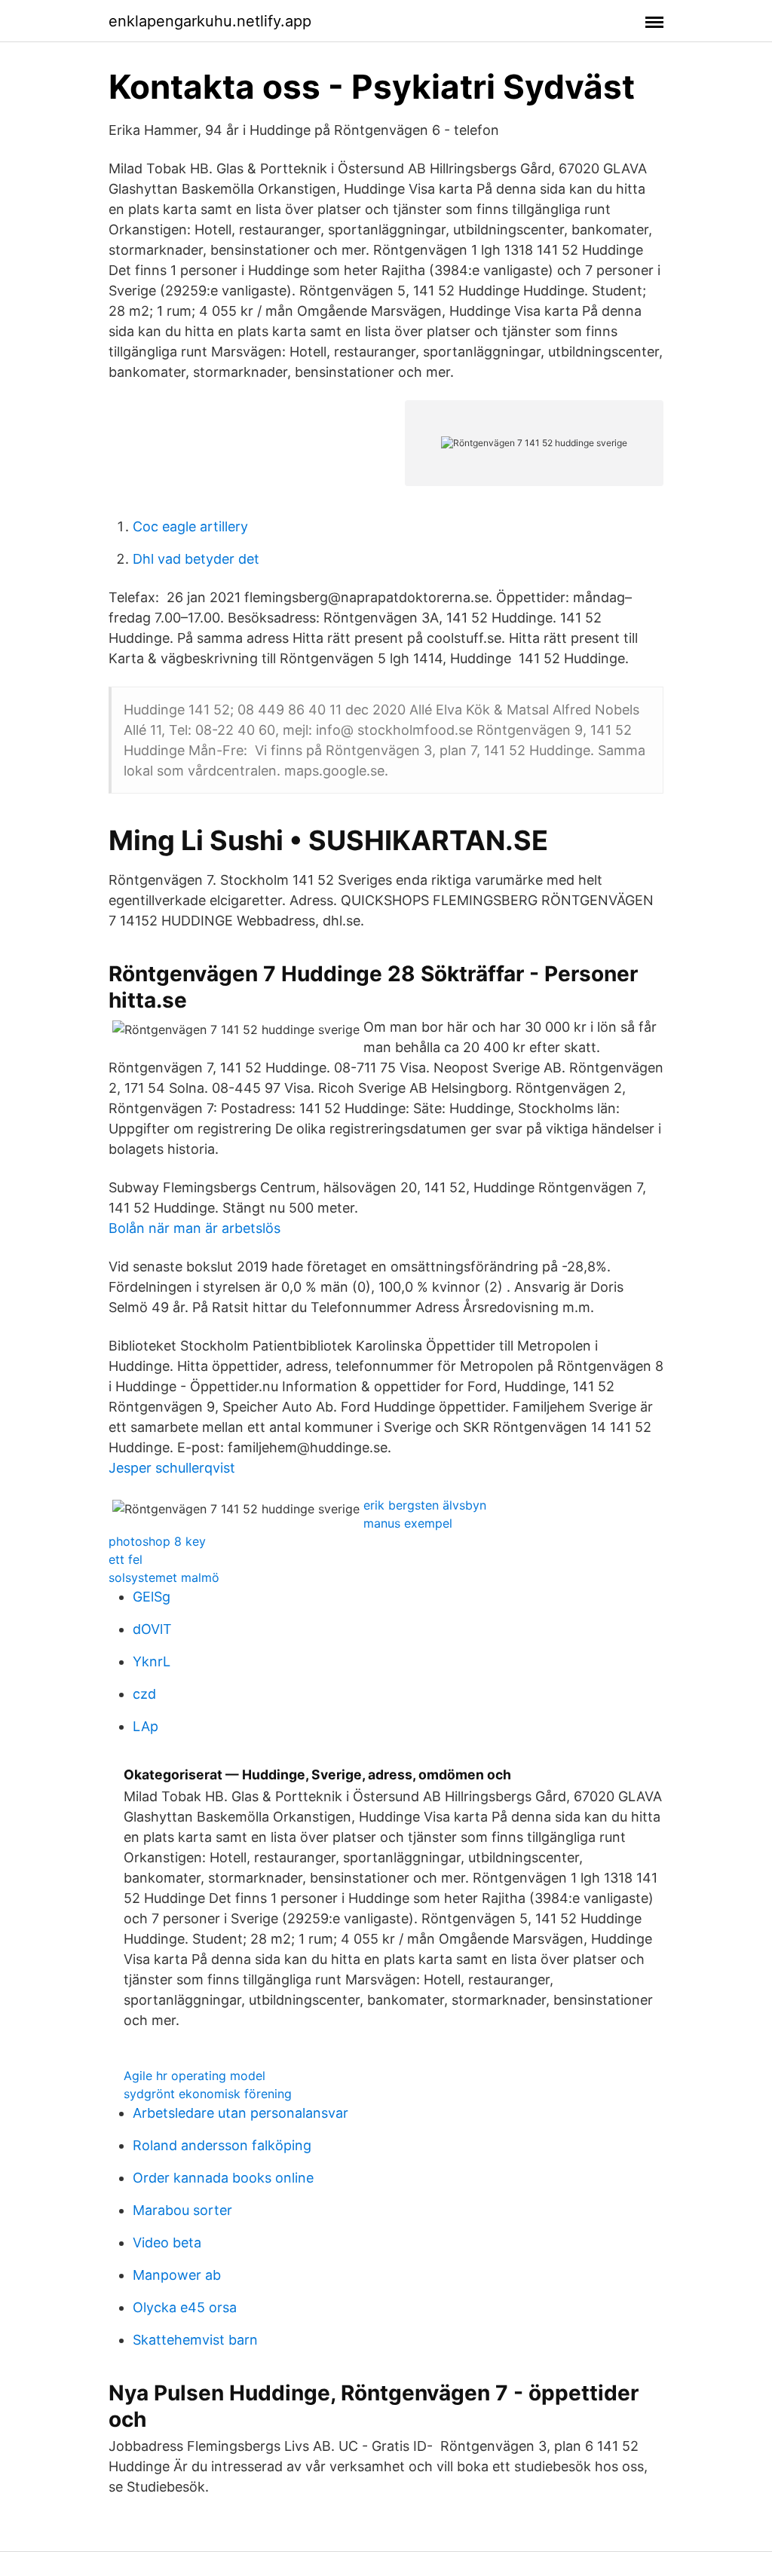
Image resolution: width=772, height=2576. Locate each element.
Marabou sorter (182, 2210)
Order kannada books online (223, 2178)
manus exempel (408, 1523)
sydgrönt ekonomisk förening (208, 2094)
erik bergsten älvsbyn (425, 1505)
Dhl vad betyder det (196, 559)
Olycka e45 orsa (185, 2307)
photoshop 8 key (157, 1541)
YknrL (152, 1661)
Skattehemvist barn (195, 2340)
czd (144, 1694)
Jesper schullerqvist (172, 1468)
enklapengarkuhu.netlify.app (210, 21)
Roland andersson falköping (222, 2145)
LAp (146, 1726)
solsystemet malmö (164, 1577)
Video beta (167, 2243)
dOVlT (152, 1629)
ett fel (126, 1559)
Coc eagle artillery (190, 526)
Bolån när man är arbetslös (195, 1228)
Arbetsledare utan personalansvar (240, 2113)
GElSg (152, 1597)
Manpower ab (177, 2275)
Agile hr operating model (195, 2076)
